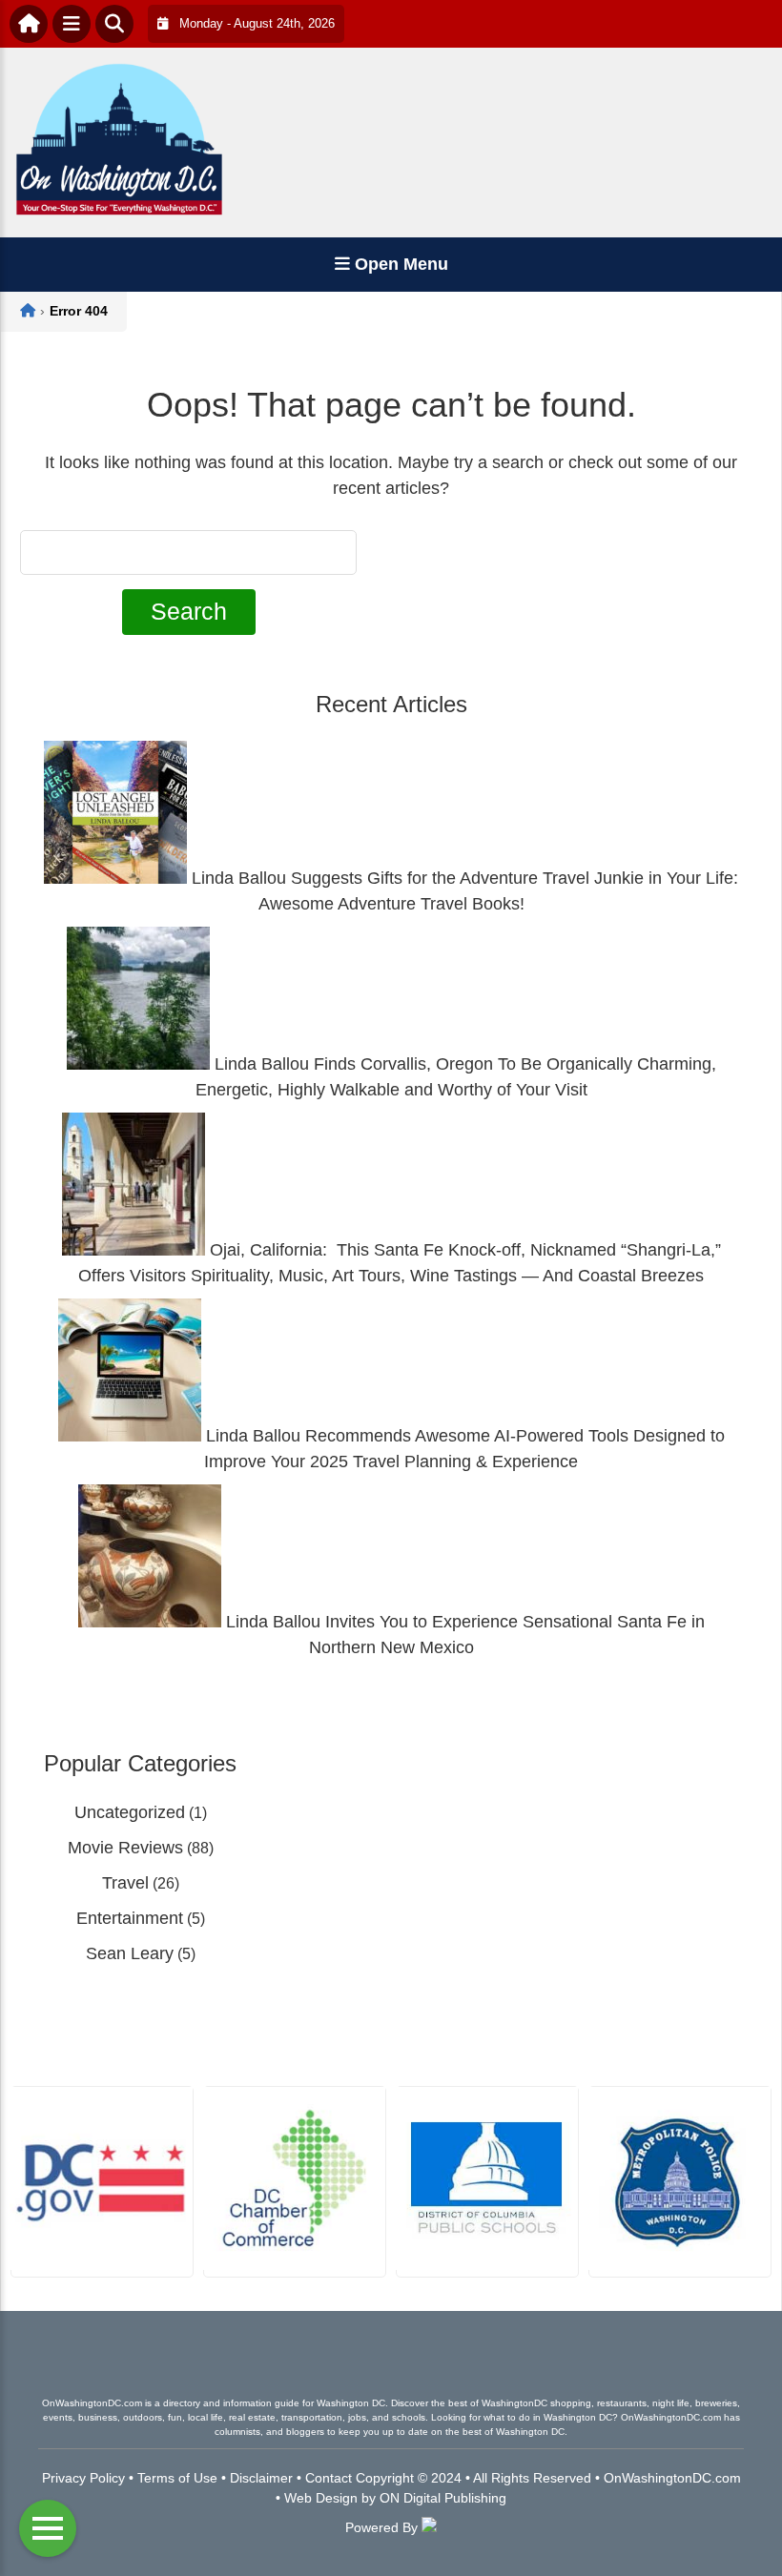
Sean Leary (130, 1953)
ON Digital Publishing (443, 2498)
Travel (125, 1883)
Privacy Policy (83, 2478)
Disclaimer (261, 2478)
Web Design (321, 2498)
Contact (329, 2478)
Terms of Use (177, 2478)
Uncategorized (130, 1812)
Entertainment (130, 1918)
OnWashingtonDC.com (672, 2478)
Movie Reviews (125, 1848)
